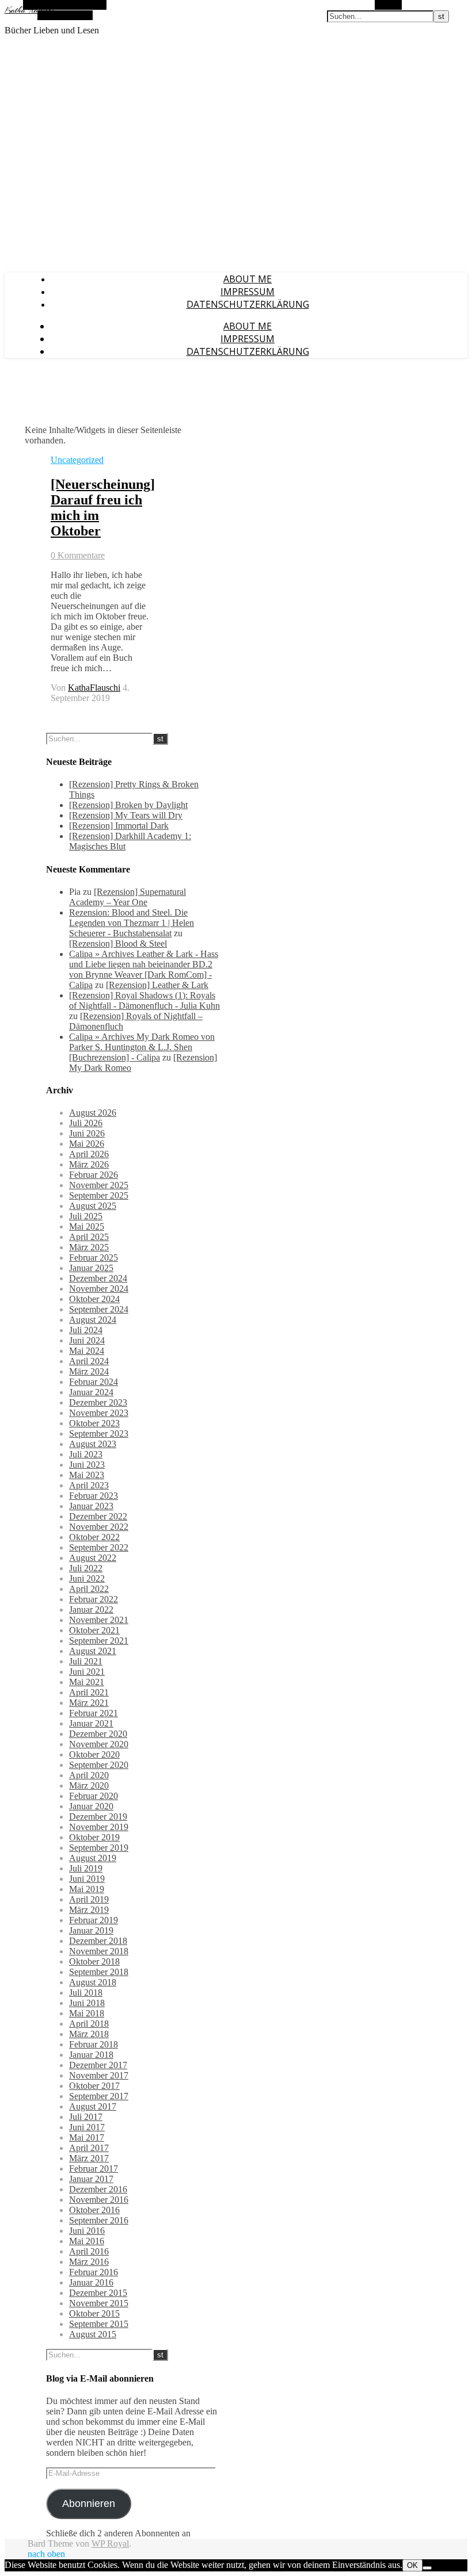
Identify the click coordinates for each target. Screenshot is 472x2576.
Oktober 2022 (94, 1537)
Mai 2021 (87, 1682)
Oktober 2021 (94, 1630)
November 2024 (99, 1289)
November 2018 (99, 1951)
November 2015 (99, 2303)
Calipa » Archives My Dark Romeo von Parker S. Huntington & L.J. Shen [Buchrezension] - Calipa (142, 1047)
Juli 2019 (86, 1868)
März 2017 (89, 2158)
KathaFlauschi (94, 688)
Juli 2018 (86, 1993)
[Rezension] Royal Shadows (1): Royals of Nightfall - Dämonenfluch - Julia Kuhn (144, 1000)
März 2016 (89, 2262)
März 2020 (89, 1785)
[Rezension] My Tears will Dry (126, 815)
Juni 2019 (87, 1879)
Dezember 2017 (98, 2065)
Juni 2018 (87, 2003)
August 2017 (93, 2106)
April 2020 (89, 1775)
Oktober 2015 (94, 2313)
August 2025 (93, 1206)
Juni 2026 (87, 1133)
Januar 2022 (91, 1609)
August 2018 (93, 1982)
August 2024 (93, 1320)
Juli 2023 (86, 1454)
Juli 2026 (86, 1123)
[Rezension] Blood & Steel (118, 943)
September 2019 (99, 1848)
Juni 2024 (87, 1340)
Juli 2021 (86, 1661)
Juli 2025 (86, 1216)
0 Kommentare (78, 555)
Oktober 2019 (94, 1837)
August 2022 (93, 1558)
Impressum (248, 292)
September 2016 (99, 2220)
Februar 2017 (94, 2169)
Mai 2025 (87, 1226)
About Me (248, 279)
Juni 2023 (87, 1465)
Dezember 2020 (98, 1734)
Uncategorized (77, 460)
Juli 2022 (86, 1568)
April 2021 (89, 1692)
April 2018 (89, 2024)
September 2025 (99, 1195)
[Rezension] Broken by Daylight (128, 805)
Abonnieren (89, 2504)
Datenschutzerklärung (248, 304)
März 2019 (89, 1910)
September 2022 (99, 1547)
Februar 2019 (94, 1920)
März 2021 (89, 1703)
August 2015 (93, 2334)
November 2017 (99, 2075)
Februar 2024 (94, 1382)
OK (412, 2565)
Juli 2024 (86, 1330)
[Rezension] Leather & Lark (157, 985)
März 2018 (89, 2034)
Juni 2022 (87, 1578)
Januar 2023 (91, 1506)
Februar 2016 (94, 2272)
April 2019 (89, 1899)
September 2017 (99, 2096)
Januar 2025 (91, 1268)
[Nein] (427, 2568)
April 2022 (89, 1589)
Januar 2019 (91, 1930)
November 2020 (99, 1744)
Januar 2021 (91, 1723)
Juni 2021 (87, 1672)
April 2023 (89, 1485)
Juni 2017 (87, 2127)
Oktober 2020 (94, 1754)
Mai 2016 (87, 2241)
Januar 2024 (91, 1392)
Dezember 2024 (98, 1278)
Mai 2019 (87, 1889)
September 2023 (99, 1434)
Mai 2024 (87, 1351)
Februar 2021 (94, 1713)
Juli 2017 (86, 2117)
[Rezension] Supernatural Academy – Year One (127, 897)
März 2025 (89, 1247)
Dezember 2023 (98, 1402)
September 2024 (99, 1309)
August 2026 (93, 1113)
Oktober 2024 (94, 1299)
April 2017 (89, 2148)
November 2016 (99, 2200)
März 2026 (89, 1164)
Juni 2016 (87, 2231)
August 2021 (93, 1651)
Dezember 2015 (98, 2293)
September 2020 (99, 1765)
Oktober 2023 (94, 1423)
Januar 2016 (91, 2282)
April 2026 (89, 1154)
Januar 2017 (91, 2179)
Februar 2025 (94, 1258)
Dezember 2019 (98, 1817)
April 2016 (89, 2251)
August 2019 (93, 1858)
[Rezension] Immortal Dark (119, 826)
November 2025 (99, 1185)
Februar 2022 (94, 1599)
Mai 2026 (87, 1144)
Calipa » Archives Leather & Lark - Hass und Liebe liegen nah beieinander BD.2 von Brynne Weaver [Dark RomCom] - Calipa (144, 969)
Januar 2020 (91, 1806)
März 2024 (89, 1371)
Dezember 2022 (98, 1516)
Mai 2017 (87, 2137)
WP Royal (110, 2544)
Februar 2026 (94, 1175)
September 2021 (99, 1641)
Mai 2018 (87, 2013)
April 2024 (89, 1361)
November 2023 (99, 1413)
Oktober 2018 (94, 1961)
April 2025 (89, 1237)
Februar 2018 (94, 2044)
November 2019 (99, 1827)
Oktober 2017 (94, 2086)
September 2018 (99, 1972)
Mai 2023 (87, 1475)
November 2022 (99, 1527)
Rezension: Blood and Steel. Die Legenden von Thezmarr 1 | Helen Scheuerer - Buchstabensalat (132, 923)
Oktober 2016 (94, 2210)
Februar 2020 (94, 1796)
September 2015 (99, 2324)
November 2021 (99, 1620)
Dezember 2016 (98, 2189)
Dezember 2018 (98, 1941)
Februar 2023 (94, 1496)
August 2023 (93, 1444)
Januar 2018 (91, 2055)
